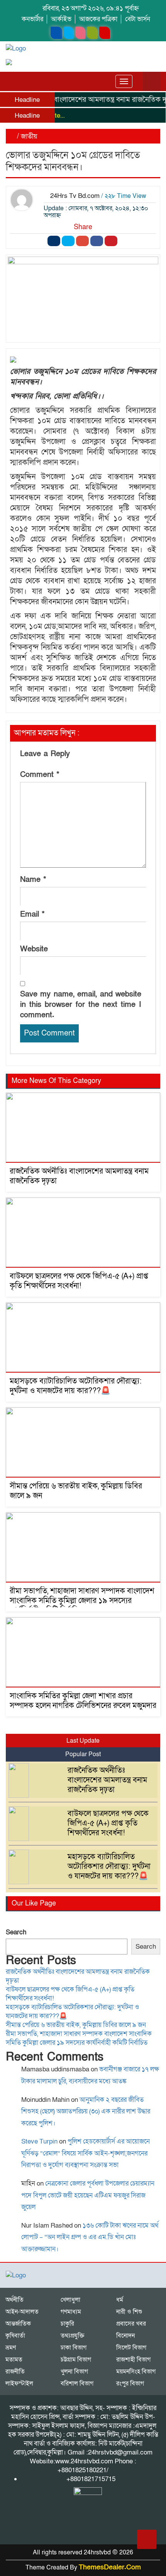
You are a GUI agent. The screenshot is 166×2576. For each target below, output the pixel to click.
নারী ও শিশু (129, 2312)
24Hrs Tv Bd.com (75, 196)
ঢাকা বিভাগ (74, 2348)
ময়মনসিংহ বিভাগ (136, 2372)
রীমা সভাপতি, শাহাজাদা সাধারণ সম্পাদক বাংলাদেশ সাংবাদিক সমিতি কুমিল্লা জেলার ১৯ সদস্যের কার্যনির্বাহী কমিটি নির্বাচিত (82, 1601)
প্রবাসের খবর (131, 2324)
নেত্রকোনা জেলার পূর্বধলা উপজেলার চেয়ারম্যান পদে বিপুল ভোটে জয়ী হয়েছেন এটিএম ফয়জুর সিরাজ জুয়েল (88, 2195)
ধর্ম (120, 2300)
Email (32, 914)
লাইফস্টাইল (19, 2383)
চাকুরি (67, 2324)
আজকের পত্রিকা (98, 19)
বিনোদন (125, 2336)
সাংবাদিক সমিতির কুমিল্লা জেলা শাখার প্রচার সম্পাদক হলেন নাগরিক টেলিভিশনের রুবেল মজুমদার (83, 1701)
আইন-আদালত (22, 2312)
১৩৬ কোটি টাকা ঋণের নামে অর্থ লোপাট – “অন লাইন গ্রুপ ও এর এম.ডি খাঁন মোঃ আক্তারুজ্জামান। (90, 2237)
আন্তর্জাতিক (18, 2324)
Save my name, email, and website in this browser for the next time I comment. (81, 1005)
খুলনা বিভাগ (74, 2372)
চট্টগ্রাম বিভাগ (76, 2360)
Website (34, 949)
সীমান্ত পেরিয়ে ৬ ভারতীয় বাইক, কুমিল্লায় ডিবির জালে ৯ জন (76, 1491)
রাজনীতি (15, 2372)
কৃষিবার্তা (15, 2336)
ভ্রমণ (11, 2348)
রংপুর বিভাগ (130, 2383)
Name (33, 880)
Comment (40, 775)
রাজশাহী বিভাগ (133, 2360)
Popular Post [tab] (83, 1754)
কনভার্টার (32, 19)
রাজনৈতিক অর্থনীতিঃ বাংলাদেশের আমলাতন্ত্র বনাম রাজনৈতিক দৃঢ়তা (79, 1176)
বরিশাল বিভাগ (77, 2383)
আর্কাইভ (61, 19)
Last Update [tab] (83, 1741)
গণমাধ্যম (71, 2312)
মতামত (14, 2360)
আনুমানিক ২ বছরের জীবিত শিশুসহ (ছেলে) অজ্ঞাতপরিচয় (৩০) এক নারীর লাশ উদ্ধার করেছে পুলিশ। (86, 2111)
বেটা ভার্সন (138, 19)
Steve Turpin (39, 2141)
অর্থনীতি (14, 2300)
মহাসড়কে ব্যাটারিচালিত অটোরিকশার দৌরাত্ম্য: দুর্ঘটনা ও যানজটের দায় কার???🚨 (76, 1386)
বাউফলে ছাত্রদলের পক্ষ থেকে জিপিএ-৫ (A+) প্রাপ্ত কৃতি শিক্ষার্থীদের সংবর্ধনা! (79, 1281)
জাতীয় (29, 136)
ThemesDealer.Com (110, 2567)
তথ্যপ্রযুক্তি (72, 2336)
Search (16, 1932)
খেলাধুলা (70, 2300)
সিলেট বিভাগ (131, 2348)
